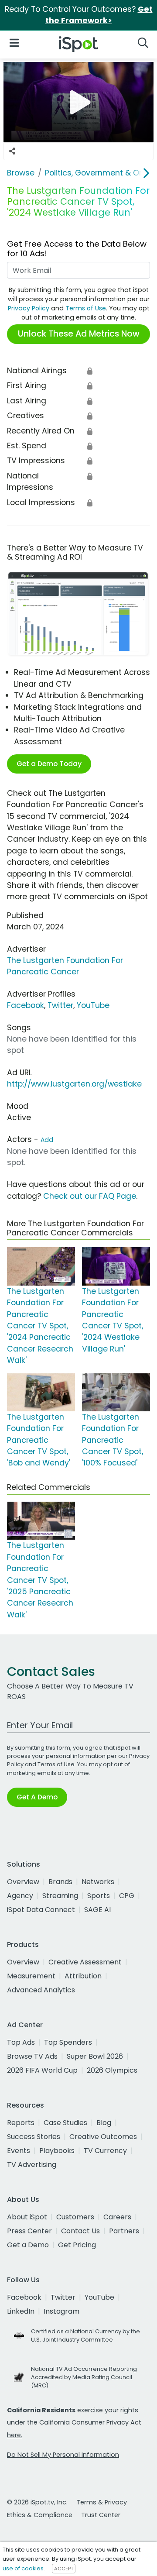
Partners (124, 2231)
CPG (127, 1896)
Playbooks (57, 2151)
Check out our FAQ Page (90, 1196)
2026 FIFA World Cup (42, 2070)
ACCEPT (64, 2569)
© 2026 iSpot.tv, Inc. (37, 2502)
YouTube (93, 1005)
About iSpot (27, 2217)
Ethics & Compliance (40, 2515)
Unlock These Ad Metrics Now (79, 334)
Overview (23, 1882)
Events (19, 2151)
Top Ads (21, 2042)
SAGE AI (97, 1910)
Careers (117, 2217)
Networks (98, 1882)
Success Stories (34, 2137)
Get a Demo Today (49, 764)
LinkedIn (21, 2311)
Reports (21, 2123)
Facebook (26, 1005)
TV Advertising (32, 2165)
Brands (60, 1882)
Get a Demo (28, 2245)
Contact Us (80, 2231)
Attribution (83, 1976)
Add (47, 1140)
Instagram (61, 2311)
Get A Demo (37, 1797)
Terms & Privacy (102, 2502)
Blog (104, 2123)
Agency (20, 1896)
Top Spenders (68, 2042)
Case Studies (65, 2123)
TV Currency (105, 2151)
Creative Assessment (85, 1962)
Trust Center (101, 2515)
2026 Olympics (112, 2070)
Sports (99, 1896)
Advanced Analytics (41, 1990)
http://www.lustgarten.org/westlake (74, 1084)
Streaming (60, 1896)
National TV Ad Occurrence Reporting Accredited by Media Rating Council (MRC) (84, 2377)
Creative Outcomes (103, 2137)
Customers (75, 2217)
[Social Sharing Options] (12, 151)
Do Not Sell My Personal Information (63, 2455)
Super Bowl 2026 (95, 2056)
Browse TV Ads (32, 2056)
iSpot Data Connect (41, 1910)
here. (15, 2435)
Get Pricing (77, 2245)
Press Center (29, 2231)
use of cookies (23, 2568)
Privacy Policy (29, 308)
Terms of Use (86, 308)
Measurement (31, 1976)
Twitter (60, 1005)
